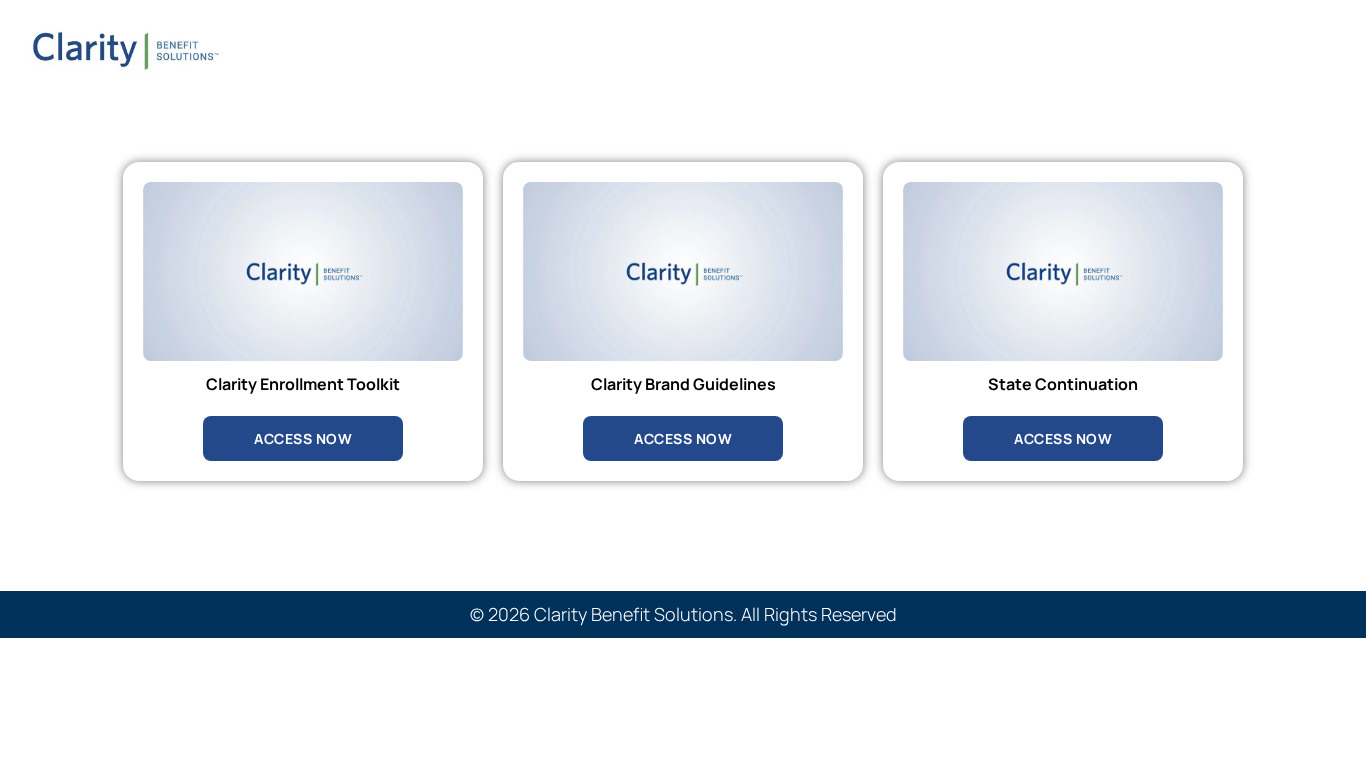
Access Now (303, 438)
